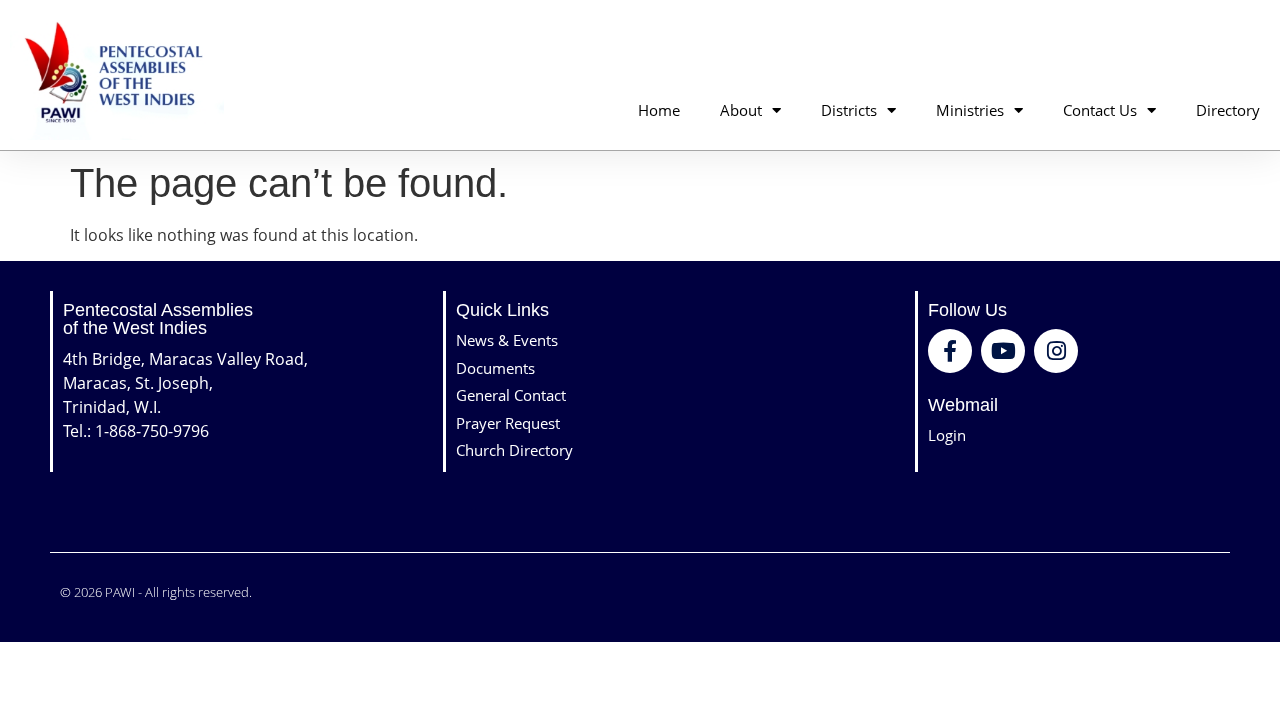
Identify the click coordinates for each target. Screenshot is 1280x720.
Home (659, 110)
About (741, 110)
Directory (1228, 110)
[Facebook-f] (950, 351)
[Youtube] (1003, 351)
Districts (849, 110)
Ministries (970, 110)
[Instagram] (1056, 351)
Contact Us (1100, 110)
